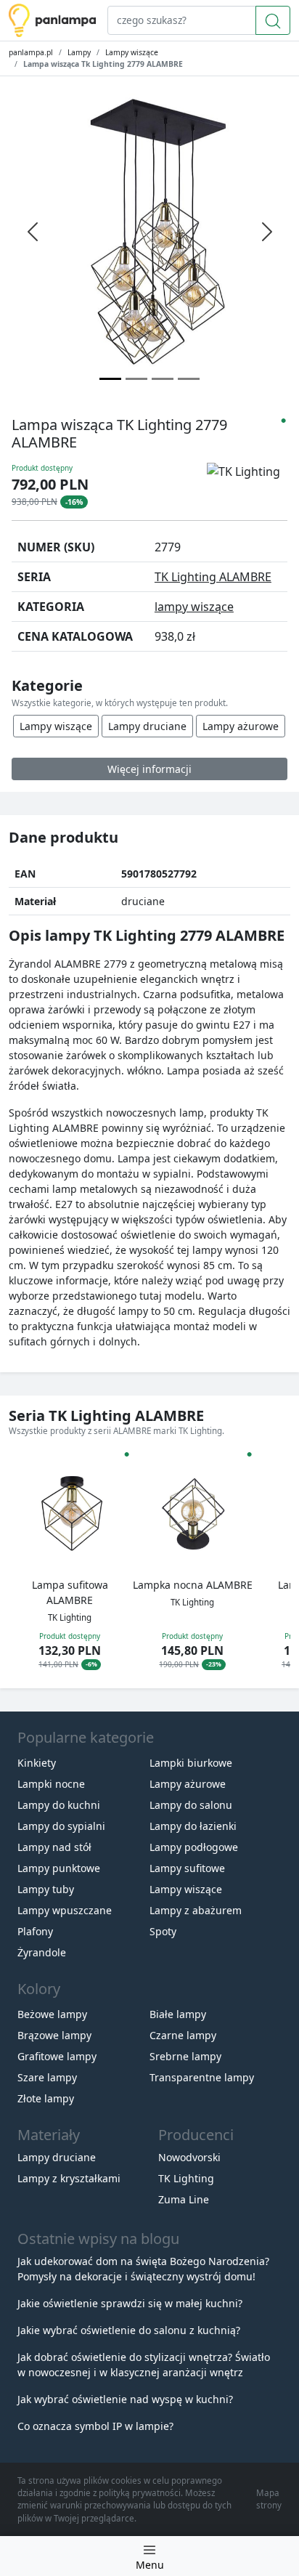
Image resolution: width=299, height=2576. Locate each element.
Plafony (35, 1931)
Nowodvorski (189, 2157)
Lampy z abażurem (196, 1910)
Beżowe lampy (52, 2014)
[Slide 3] (189, 379)
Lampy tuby (46, 1889)
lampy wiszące (194, 607)
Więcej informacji (149, 769)
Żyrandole (42, 1952)
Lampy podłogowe (194, 1847)
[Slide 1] (136, 379)
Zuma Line (184, 2199)
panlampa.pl (31, 52)
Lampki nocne (51, 1784)
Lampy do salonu (191, 1805)
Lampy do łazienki (193, 1826)
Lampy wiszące (132, 52)
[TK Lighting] (247, 483)
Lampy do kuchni (59, 1805)
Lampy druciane (147, 726)
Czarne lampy (183, 2035)
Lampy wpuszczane (65, 1910)
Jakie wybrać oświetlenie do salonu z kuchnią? (129, 2330)
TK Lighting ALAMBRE (213, 577)
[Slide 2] (163, 379)
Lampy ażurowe (241, 726)
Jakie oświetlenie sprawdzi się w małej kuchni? (130, 2303)
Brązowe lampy (54, 2035)
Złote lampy (46, 2098)
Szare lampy (47, 2077)
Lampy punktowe (59, 1868)
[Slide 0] (110, 379)
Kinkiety (37, 1763)
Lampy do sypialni (61, 1826)
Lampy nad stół (54, 1847)
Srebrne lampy (185, 2056)
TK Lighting (186, 2178)
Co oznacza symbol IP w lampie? (95, 2426)
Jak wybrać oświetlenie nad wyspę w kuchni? (125, 2399)
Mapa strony (269, 2499)
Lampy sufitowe (187, 1868)
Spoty (163, 1931)
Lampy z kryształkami (69, 2178)
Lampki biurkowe (191, 1763)
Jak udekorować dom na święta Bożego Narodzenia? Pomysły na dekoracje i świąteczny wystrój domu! (143, 2269)
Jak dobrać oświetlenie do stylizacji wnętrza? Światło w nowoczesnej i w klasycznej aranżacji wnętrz (144, 2365)
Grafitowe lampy (57, 2056)
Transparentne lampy (202, 2077)
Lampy (79, 52)
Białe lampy (178, 2014)
